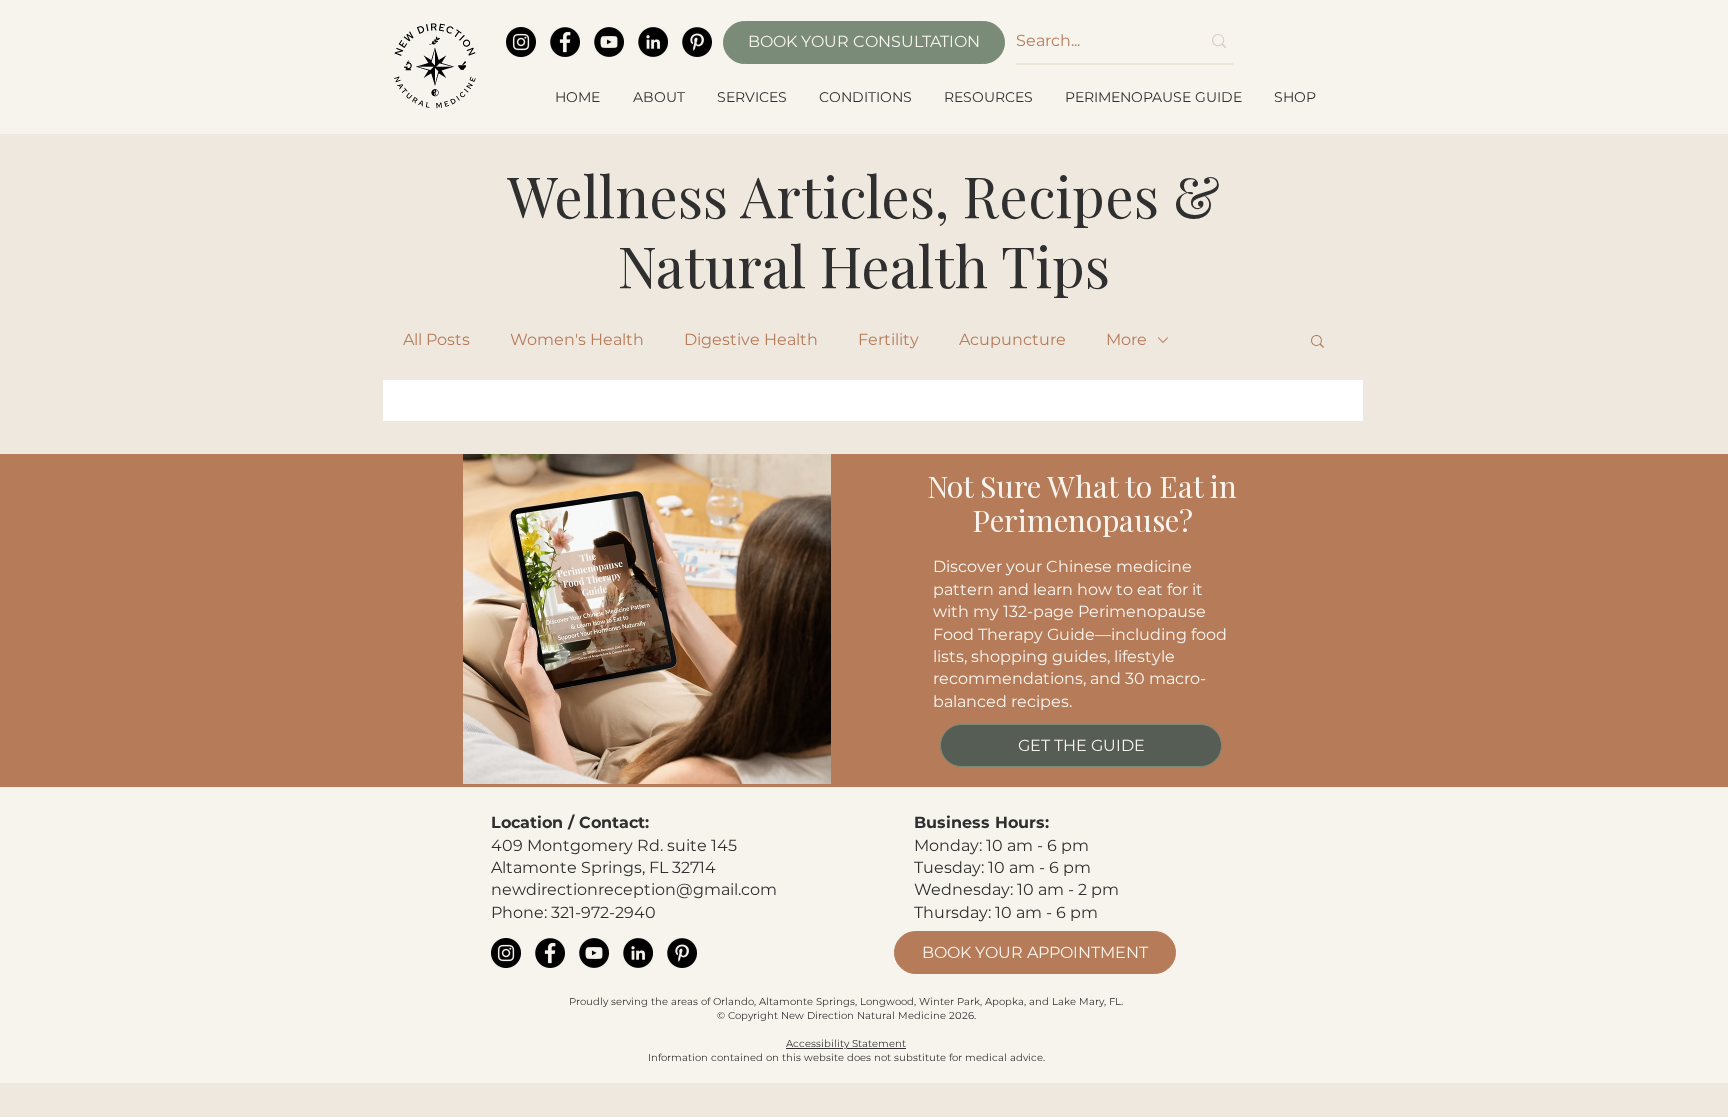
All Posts (436, 339)
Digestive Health (751, 339)
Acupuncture (1012, 339)
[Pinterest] (697, 42)
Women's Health (577, 339)
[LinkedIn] (653, 42)
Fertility (888, 339)
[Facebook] (565, 42)
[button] (660, 97)
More (1126, 339)
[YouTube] (609, 42)
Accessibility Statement (846, 1043)
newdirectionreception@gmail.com (634, 889)
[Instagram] (521, 42)
